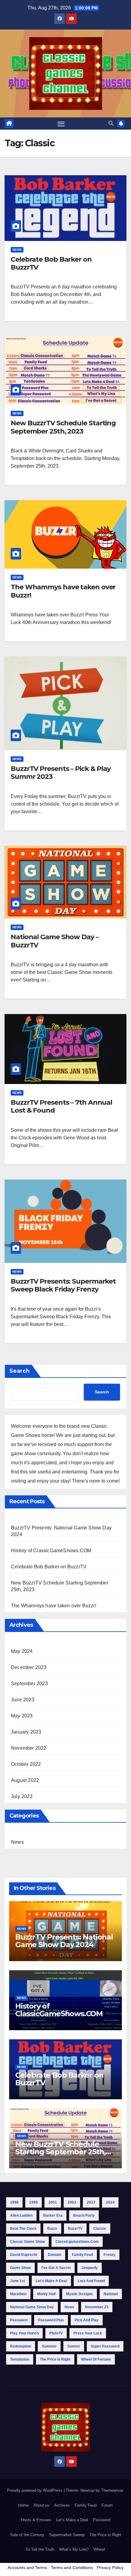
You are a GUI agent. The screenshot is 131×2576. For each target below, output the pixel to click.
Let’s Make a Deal (72, 2520)
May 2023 (22, 1716)
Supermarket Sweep (67, 2535)
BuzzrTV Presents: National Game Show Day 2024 (64, 1941)
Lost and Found (91, 2281)
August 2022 (25, 1780)
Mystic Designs (80, 2294)
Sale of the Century (27, 2535)
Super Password (105, 2346)
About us (41, 2505)
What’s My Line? (74, 2549)
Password (19, 2320)
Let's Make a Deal (51, 2281)
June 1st (18, 2281)
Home (23, 2505)
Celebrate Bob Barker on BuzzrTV (51, 263)
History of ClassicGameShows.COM (51, 1551)
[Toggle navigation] (61, 124)
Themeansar (112, 2490)
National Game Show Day (32, 2307)
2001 (53, 2202)
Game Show (20, 2268)
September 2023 (29, 1684)
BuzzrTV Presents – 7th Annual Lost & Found (61, 1106)
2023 (91, 2202)
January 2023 (26, 1732)
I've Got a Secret (56, 2268)
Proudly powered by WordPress (35, 2490)
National (111, 2294)
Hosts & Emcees (36, 2520)
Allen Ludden (21, 2215)
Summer (49, 2346)
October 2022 (26, 1764)
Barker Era (53, 2215)
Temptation (20, 2359)
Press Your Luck (88, 2333)
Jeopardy (90, 2268)
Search (19, 1371)
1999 (34, 2202)
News (17, 250)
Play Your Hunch (24, 2333)
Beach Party (84, 2215)
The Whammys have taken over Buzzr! (63, 591)
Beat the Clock (23, 2229)
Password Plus (51, 2320)
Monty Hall (46, 2294)
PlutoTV (56, 2333)
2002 (72, 2202)
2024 (110, 2202)
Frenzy (110, 2255)
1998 (14, 2202)
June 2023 (23, 1700)
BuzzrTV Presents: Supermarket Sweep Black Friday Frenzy (63, 1285)
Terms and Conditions (72, 2567)
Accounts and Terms (27, 2567)
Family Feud (82, 2255)
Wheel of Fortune (96, 2359)
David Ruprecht (24, 2255)
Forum (107, 2505)
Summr (74, 2346)
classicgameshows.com (77, 2242)
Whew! (99, 2549)
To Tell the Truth (40, 2549)
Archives (62, 2505)
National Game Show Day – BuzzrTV (55, 941)
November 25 (97, 2307)
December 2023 (29, 1667)
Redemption (21, 2346)
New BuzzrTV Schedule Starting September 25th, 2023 (63, 427)
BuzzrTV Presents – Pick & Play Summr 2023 (61, 773)
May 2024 (22, 1651)
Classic (100, 2229)
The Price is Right (55, 2359)
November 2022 (29, 1748)
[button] (111, 123)
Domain (55, 2255)
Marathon (18, 2294)
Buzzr (52, 2229)
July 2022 (22, 1796)
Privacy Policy (110, 2567)
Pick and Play (87, 2320)
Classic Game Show (27, 2242)
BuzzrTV (75, 2229)
